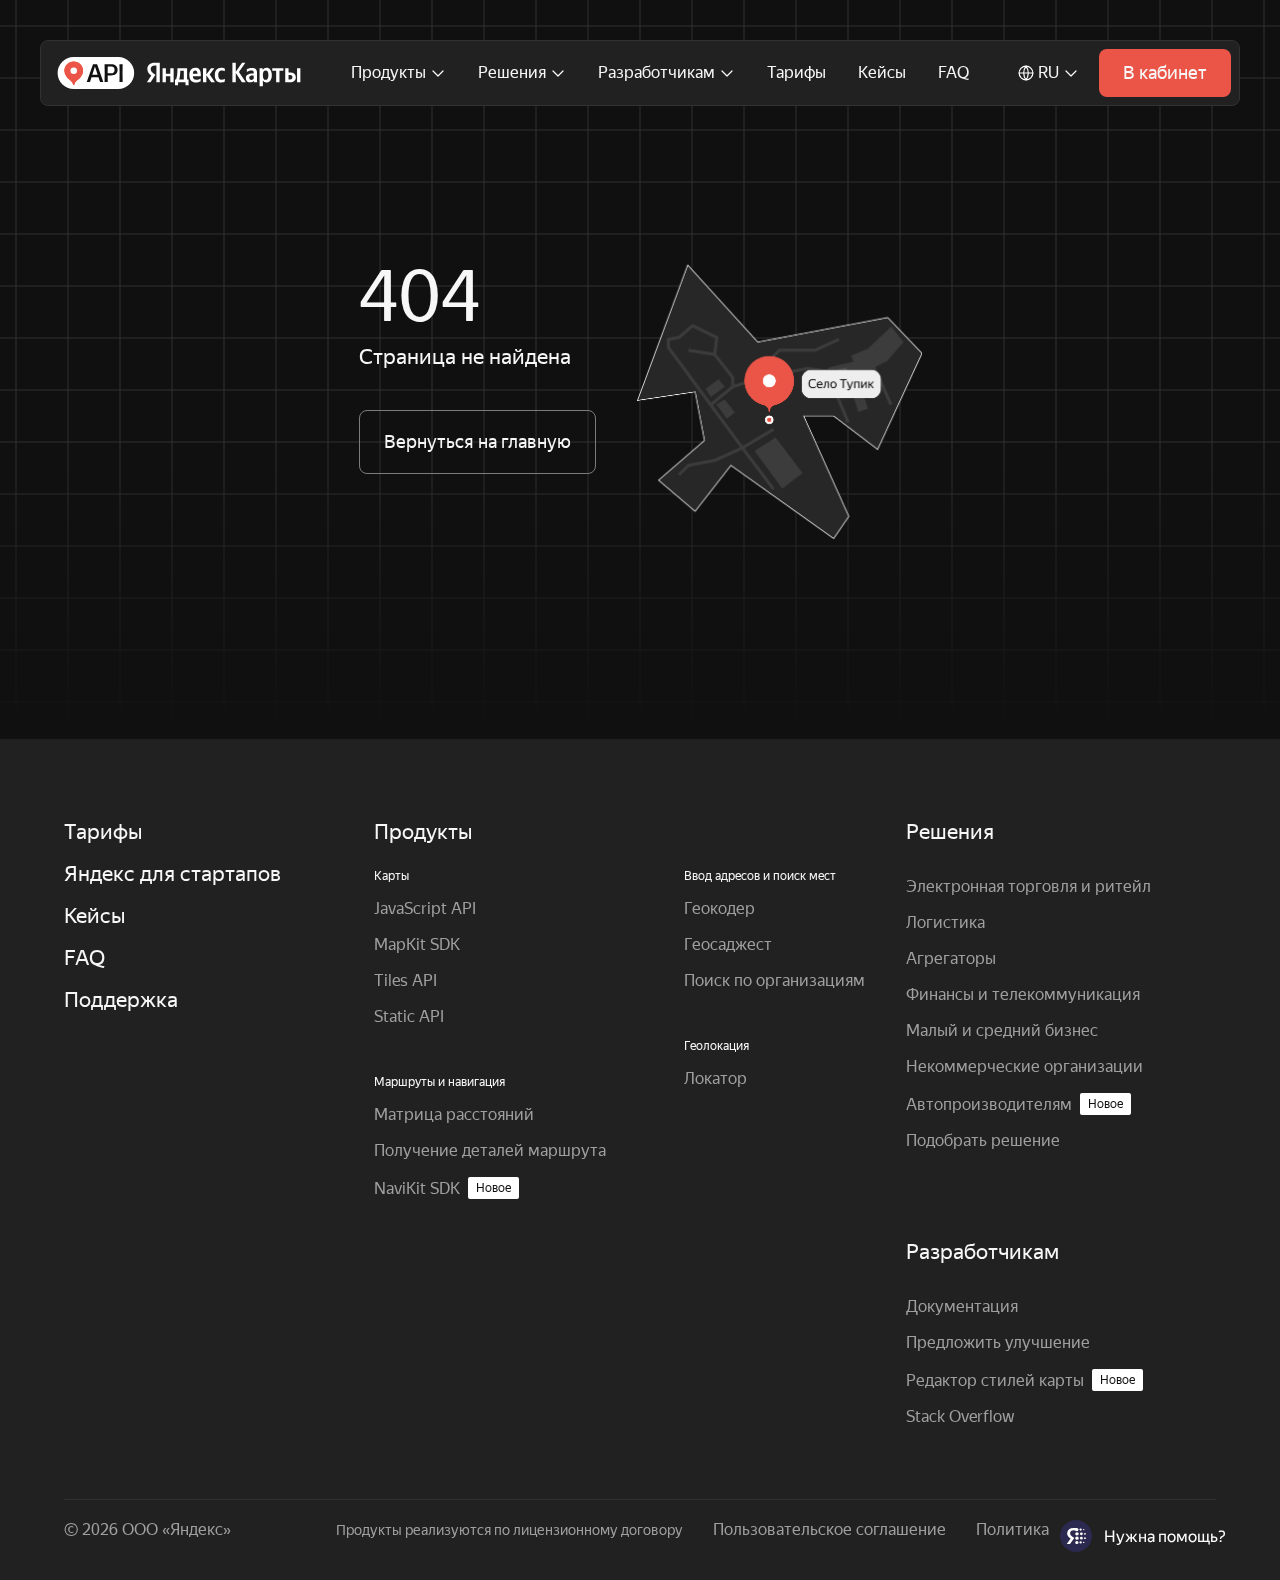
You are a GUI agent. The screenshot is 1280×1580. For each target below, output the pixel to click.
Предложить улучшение (998, 1342)
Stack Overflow (960, 1416)
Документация (962, 1306)
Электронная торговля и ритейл (1028, 886)
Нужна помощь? (1165, 1536)
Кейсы (882, 72)
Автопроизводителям (1014, 1104)
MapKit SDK (417, 944)
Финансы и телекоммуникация (1023, 994)
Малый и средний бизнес (1002, 1030)
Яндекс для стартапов (172, 874)
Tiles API (405, 980)
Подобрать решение (983, 1140)
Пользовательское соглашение (829, 1529)
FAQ (953, 72)
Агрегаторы (951, 958)
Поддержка (121, 1000)
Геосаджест (728, 944)
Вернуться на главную (477, 441)
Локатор (715, 1078)
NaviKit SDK (442, 1188)
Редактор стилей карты (1020, 1380)
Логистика (945, 922)
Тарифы (796, 72)
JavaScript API (425, 908)
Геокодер (719, 908)
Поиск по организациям (774, 980)
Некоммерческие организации (1024, 1066)
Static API (409, 1016)
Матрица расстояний (454, 1114)
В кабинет (1165, 72)
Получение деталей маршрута (490, 1150)
